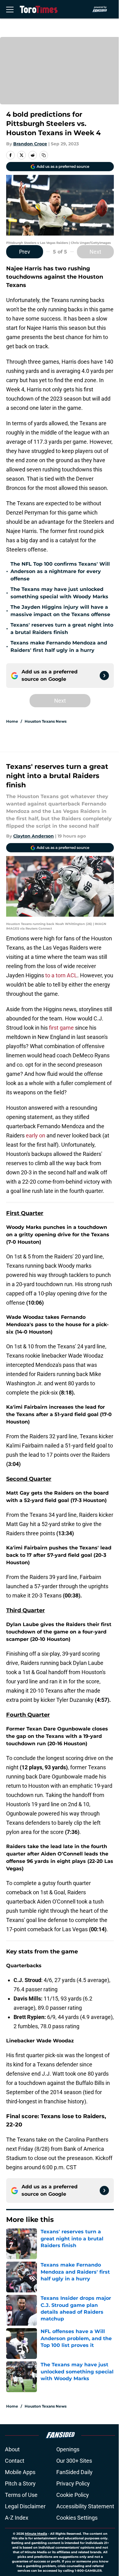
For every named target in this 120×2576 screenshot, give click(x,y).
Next (95, 252)
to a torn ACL (61, 975)
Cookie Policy (73, 2495)
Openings (68, 2449)
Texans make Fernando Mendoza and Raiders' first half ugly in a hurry (59, 646)
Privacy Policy (73, 2483)
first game (62, 1028)
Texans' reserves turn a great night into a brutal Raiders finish (62, 629)
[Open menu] (10, 9)
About (12, 2449)
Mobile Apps (20, 2472)
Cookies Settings (77, 2518)
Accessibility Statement (85, 2506)
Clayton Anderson (34, 836)
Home (12, 721)
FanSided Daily (74, 2472)
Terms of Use (21, 2495)
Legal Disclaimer (25, 2506)
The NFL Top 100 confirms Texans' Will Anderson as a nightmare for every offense (60, 571)
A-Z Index (17, 2518)
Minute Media (36, 2534)
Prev (25, 252)
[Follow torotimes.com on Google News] (104, 676)
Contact (15, 2461)
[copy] (44, 155)
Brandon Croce (30, 144)
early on (36, 1135)
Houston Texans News (46, 721)
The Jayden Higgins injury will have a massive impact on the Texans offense (60, 611)
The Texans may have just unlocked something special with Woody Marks (59, 593)
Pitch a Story (20, 2483)
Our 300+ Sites (74, 2461)
